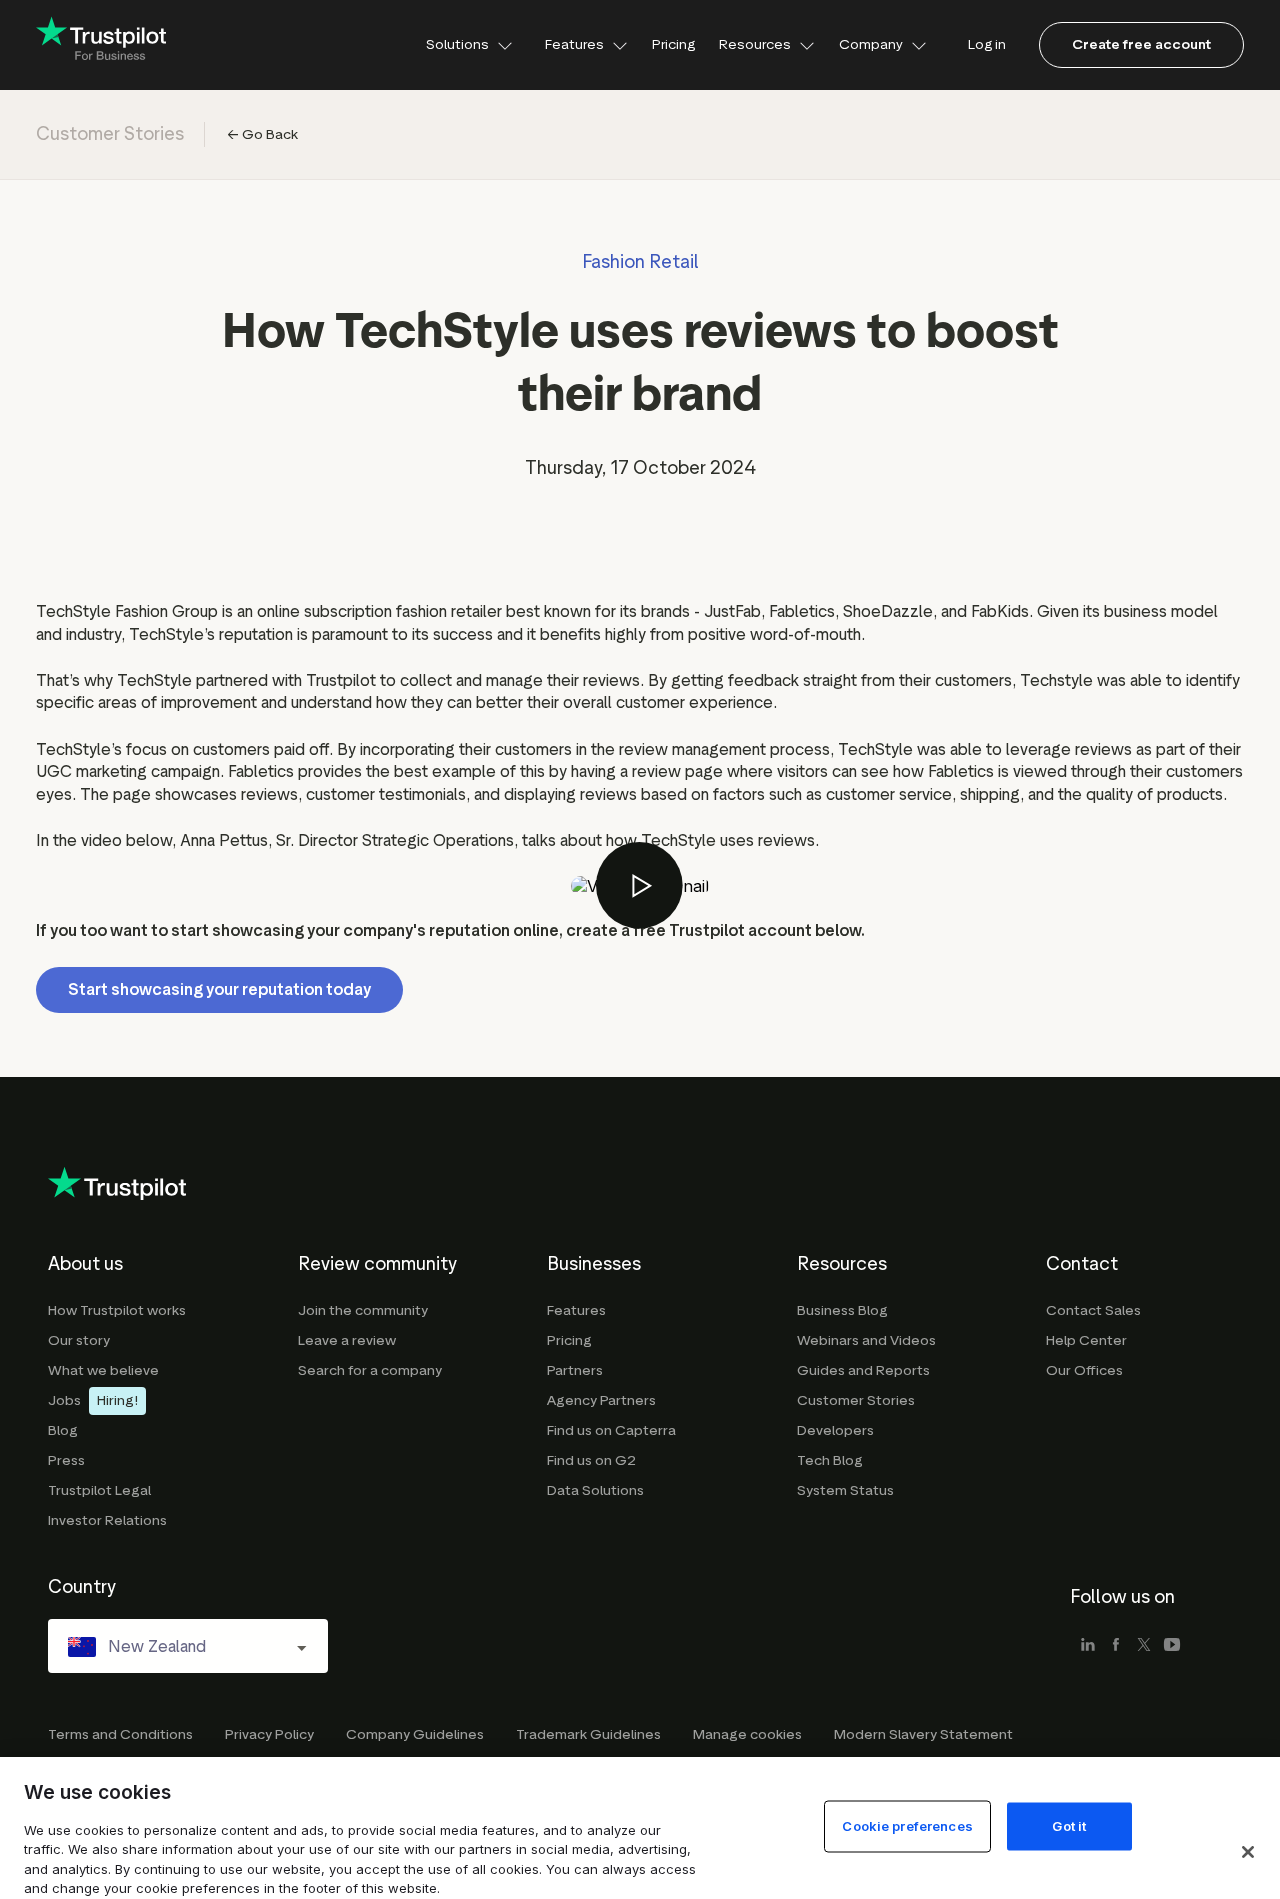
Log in (987, 44)
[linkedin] (1088, 1646)
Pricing (673, 44)
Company (871, 44)
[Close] (1248, 1852)
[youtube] (1172, 1646)
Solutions (457, 44)
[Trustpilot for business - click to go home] (101, 45)
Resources (755, 44)
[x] (1144, 1646)
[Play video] (640, 886)
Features (574, 44)
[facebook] (1116, 1646)
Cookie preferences (907, 1825)
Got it (1069, 1825)
